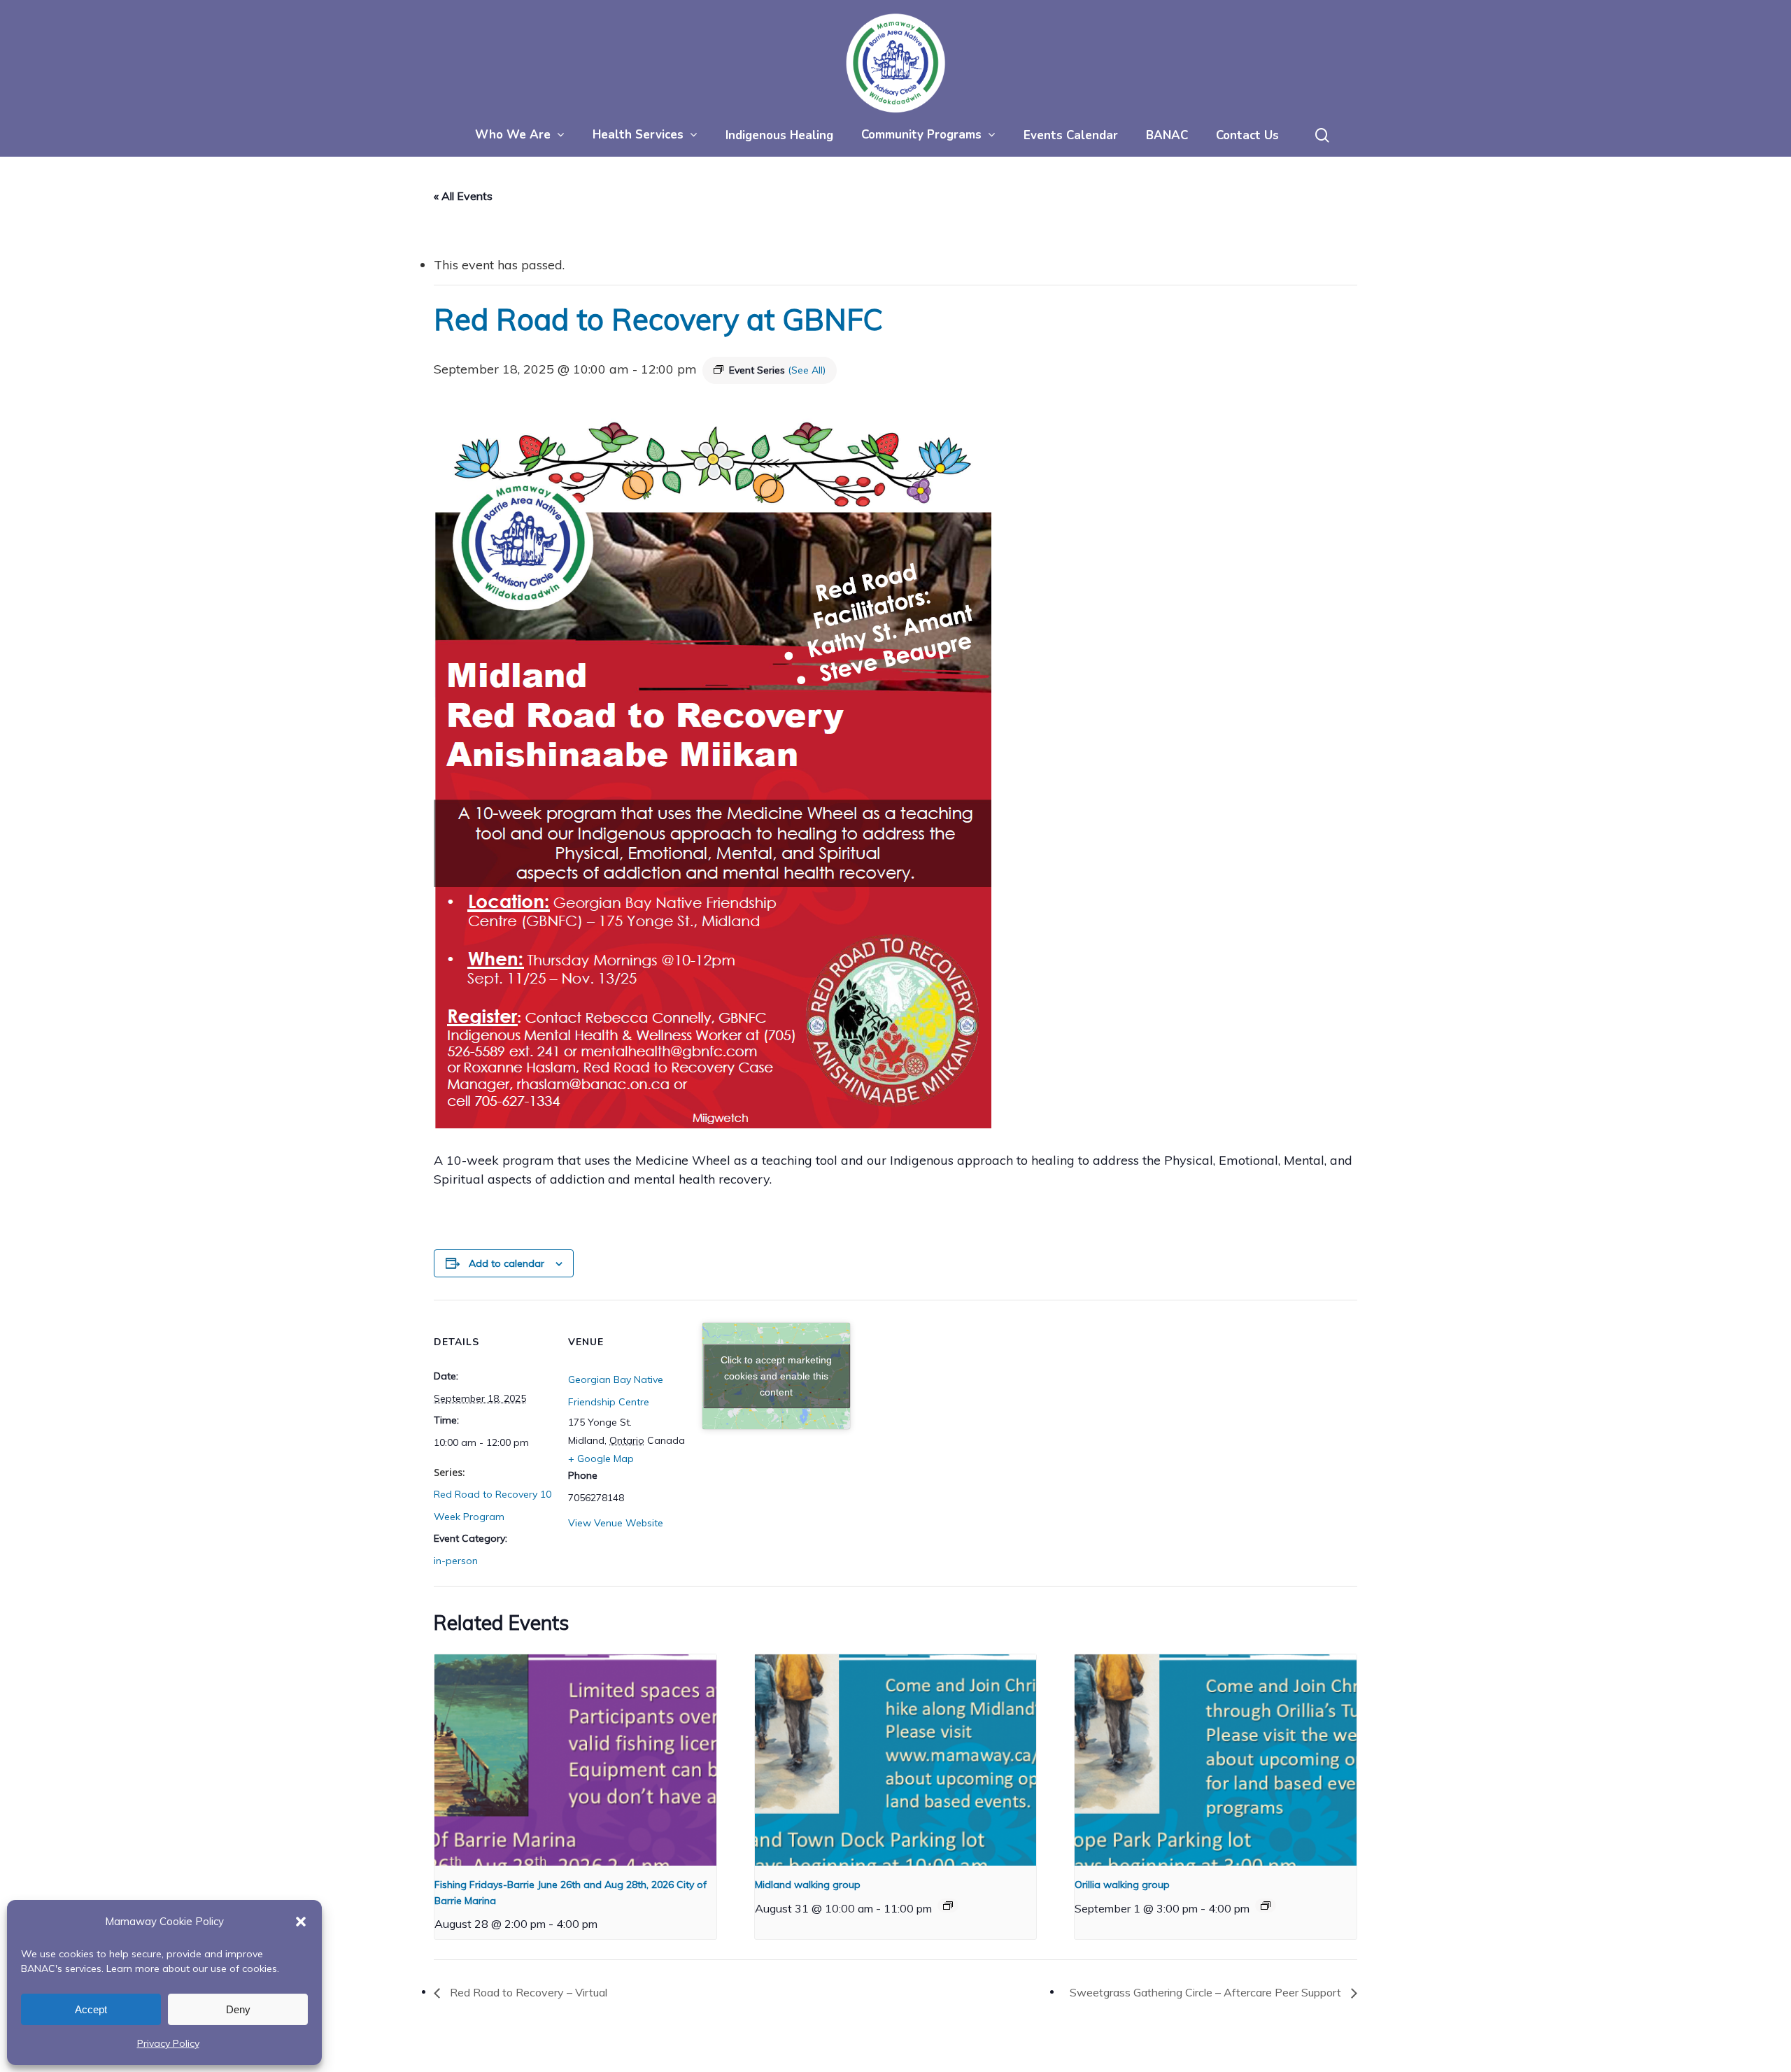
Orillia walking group (1122, 1885)
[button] (301, 1922)
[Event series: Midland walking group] (948, 1906)
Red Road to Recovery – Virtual (527, 1992)
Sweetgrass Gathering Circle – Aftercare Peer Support (1207, 1992)
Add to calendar (507, 1263)
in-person (456, 1561)
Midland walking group (808, 1885)
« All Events (463, 196)
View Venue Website (616, 1523)
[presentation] (575, 1760)
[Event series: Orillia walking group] (1266, 1906)
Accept (91, 2009)
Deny (238, 2009)
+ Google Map (601, 1459)
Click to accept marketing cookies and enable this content (776, 1376)
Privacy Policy (168, 2043)
